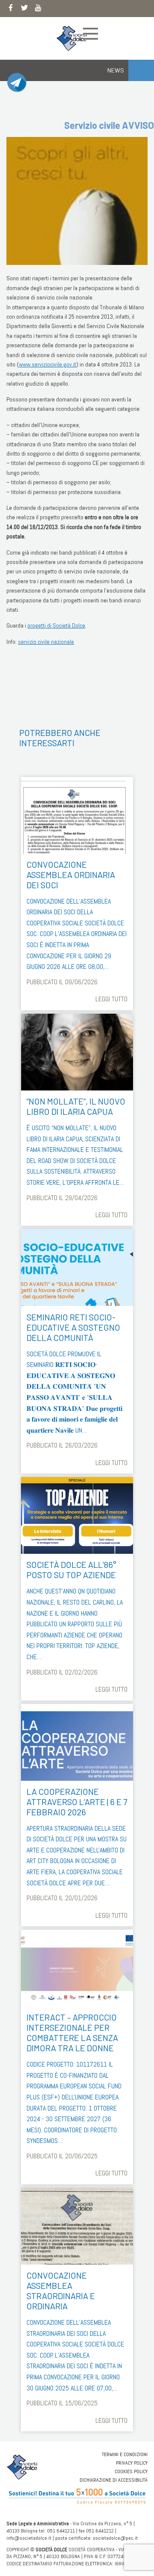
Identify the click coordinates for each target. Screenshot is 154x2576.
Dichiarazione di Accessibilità (114, 2480)
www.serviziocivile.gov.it (47, 364)
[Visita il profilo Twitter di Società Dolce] (24, 9)
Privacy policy (132, 2463)
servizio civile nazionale (46, 642)
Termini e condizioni (125, 2454)
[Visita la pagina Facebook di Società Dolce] (11, 9)
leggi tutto (111, 999)
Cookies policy (131, 2471)
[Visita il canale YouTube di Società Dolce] (38, 9)
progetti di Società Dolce (56, 625)
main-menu (90, 34)
